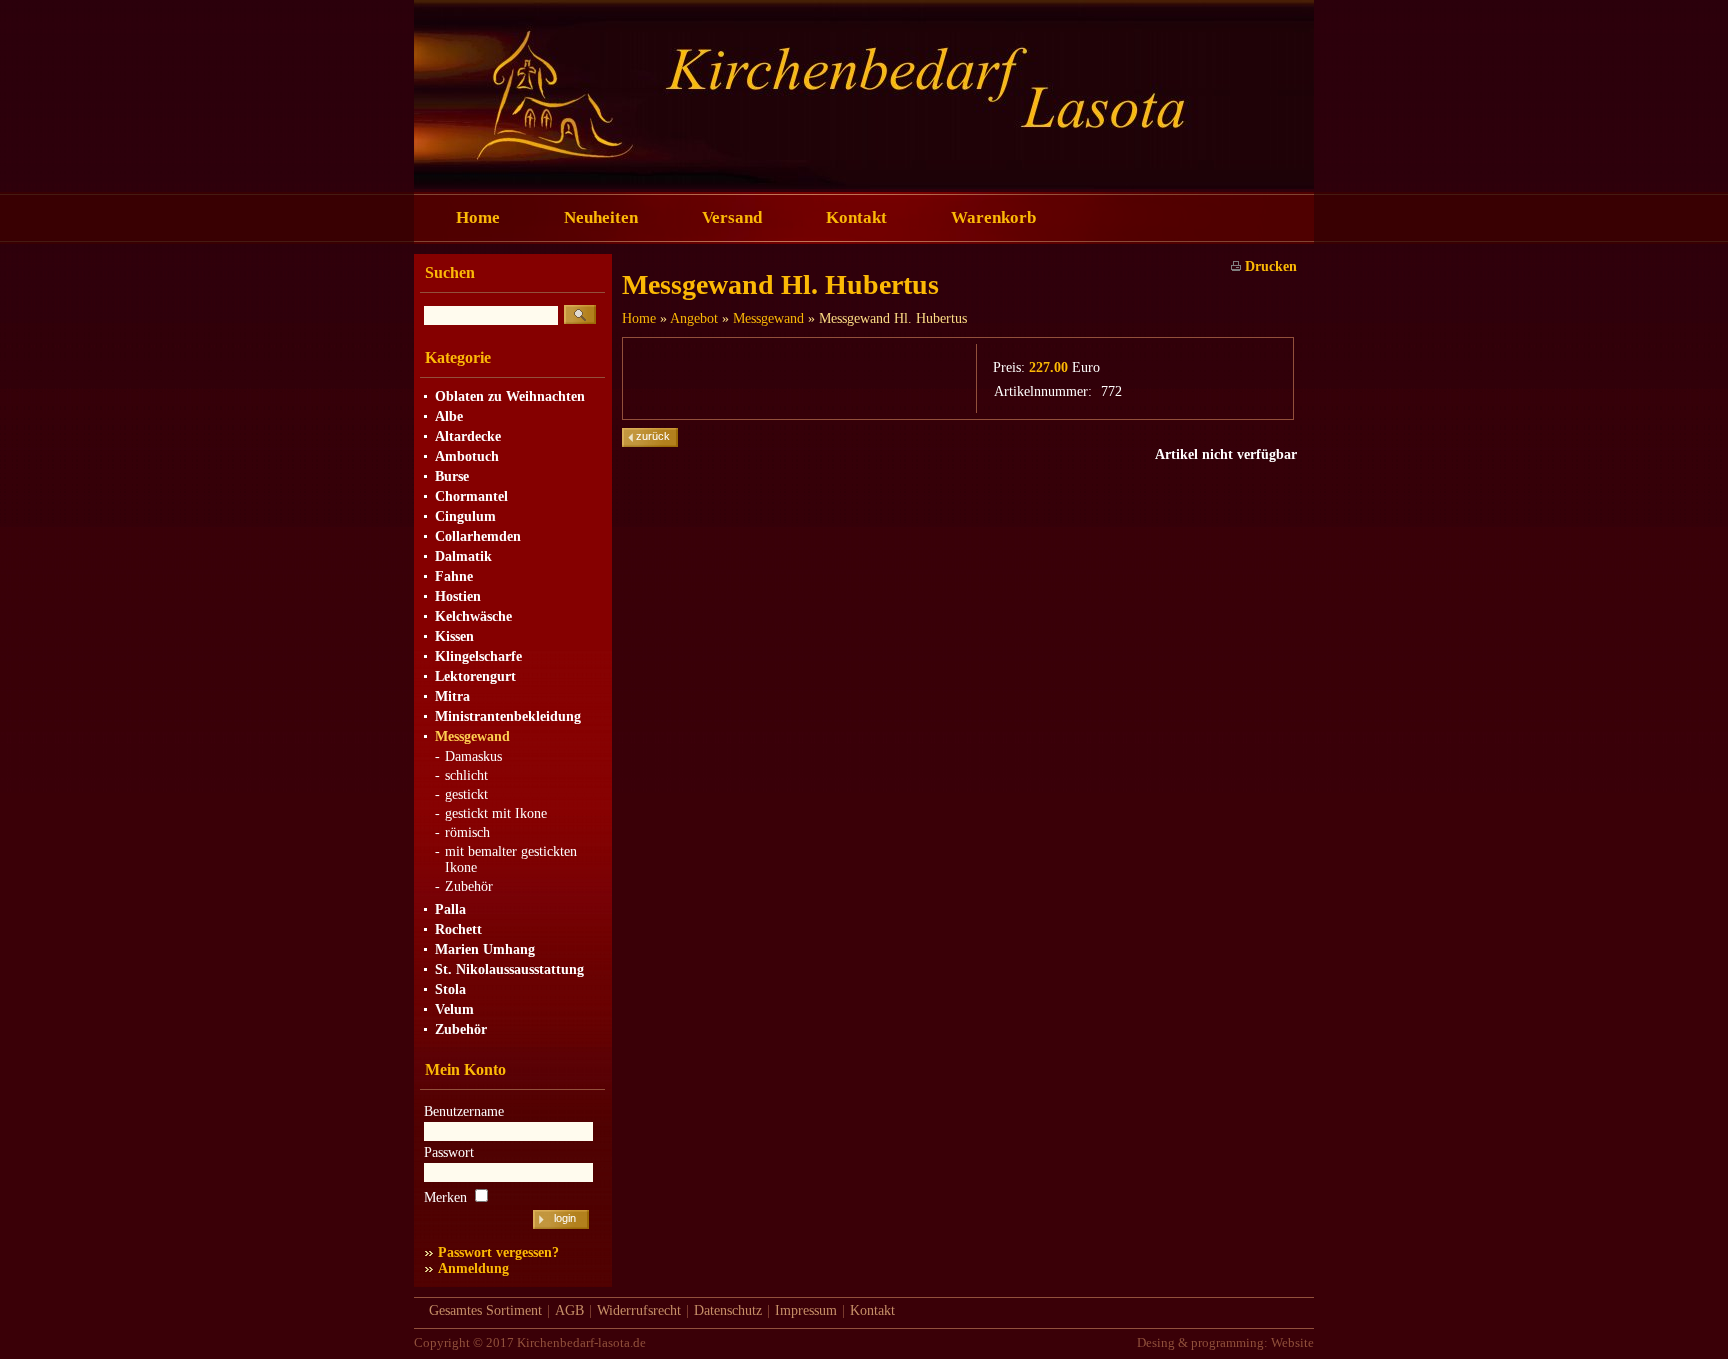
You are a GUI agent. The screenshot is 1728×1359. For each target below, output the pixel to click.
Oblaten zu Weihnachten (510, 396)
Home (478, 217)
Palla (450, 909)
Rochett (458, 929)
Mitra (452, 696)
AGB (569, 1310)
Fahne (454, 576)
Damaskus (473, 756)
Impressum (806, 1310)
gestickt (466, 794)
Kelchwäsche (473, 616)
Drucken (1269, 266)
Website (1292, 1342)
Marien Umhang (485, 949)
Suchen (450, 272)
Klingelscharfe (478, 656)
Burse (452, 476)
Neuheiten (601, 217)
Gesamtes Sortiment (485, 1310)
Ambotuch (467, 456)
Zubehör (469, 886)
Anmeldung (473, 1268)
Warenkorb (993, 217)
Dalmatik (463, 556)
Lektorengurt (475, 676)
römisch (467, 832)
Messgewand (472, 736)
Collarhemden (478, 536)
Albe (449, 416)
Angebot (694, 318)
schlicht (466, 775)
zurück (653, 436)
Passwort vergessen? (498, 1252)
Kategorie (458, 357)
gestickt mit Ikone (496, 813)
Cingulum (465, 516)
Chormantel (471, 496)
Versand (732, 217)
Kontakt (856, 217)
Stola (450, 989)
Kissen (454, 636)
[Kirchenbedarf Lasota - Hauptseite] (864, 184)
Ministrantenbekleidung (508, 716)
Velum (454, 1009)
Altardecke (468, 436)
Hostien (458, 596)
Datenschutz (728, 1310)
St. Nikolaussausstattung (509, 969)
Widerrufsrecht (639, 1310)
